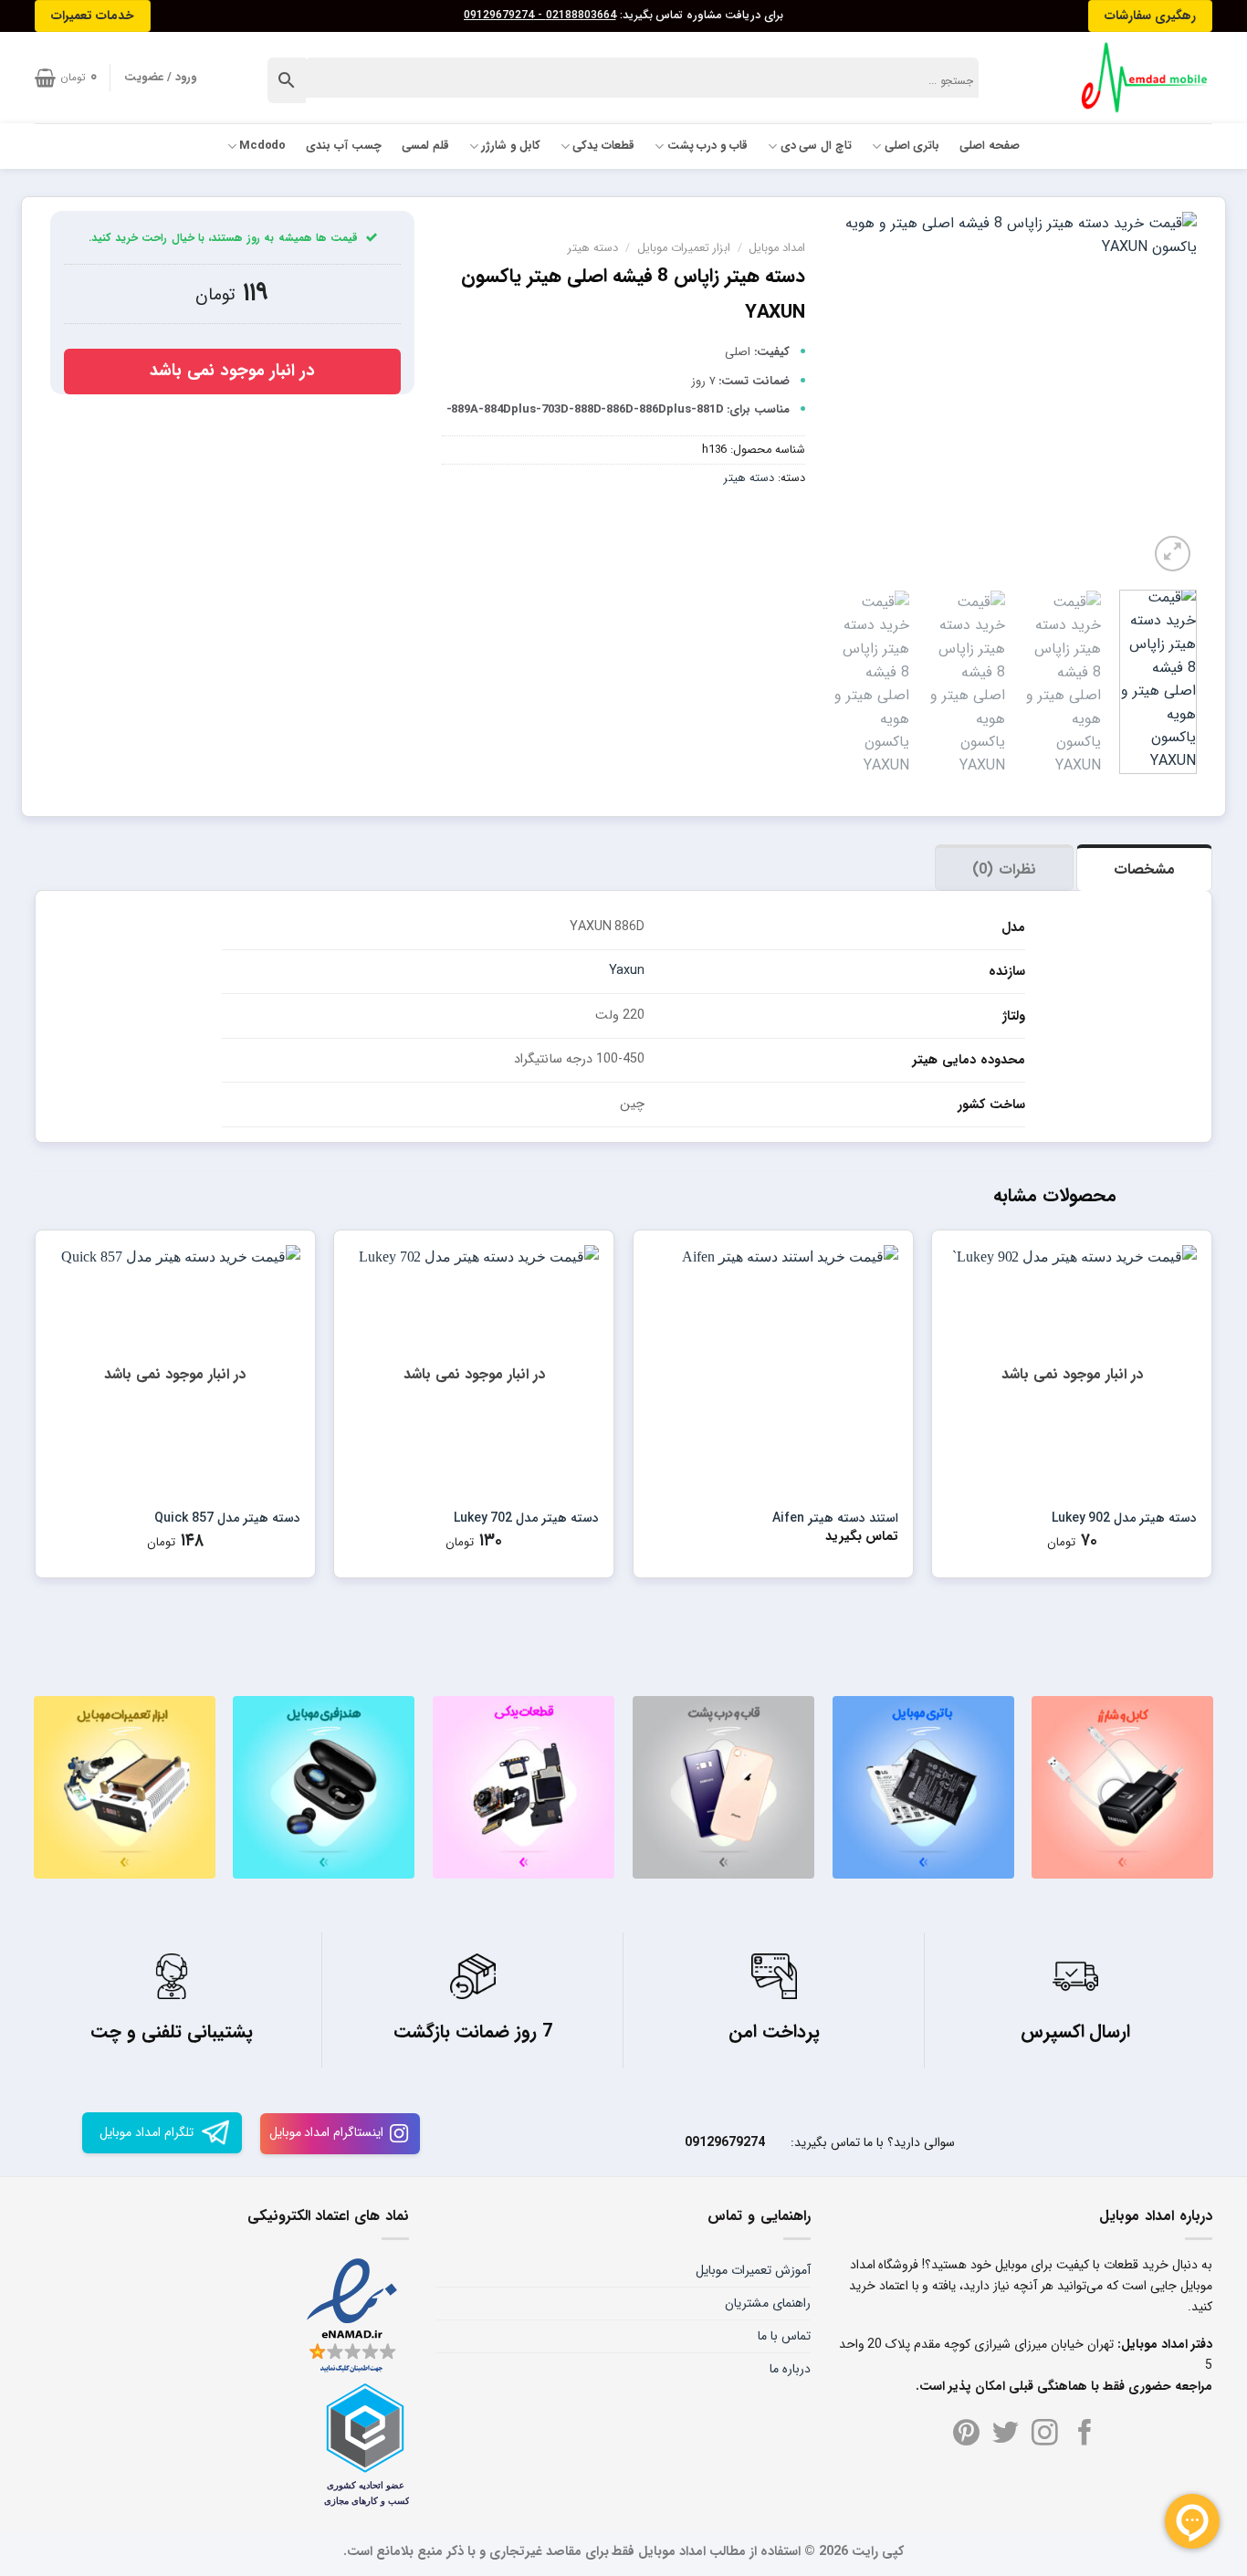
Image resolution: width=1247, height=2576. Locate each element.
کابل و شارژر (511, 146)
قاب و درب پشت (707, 146)
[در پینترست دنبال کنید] (966, 2435)
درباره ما (790, 2369)
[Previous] (1167, 394)
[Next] (850, 394)
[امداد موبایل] (1137, 78)
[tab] (1144, 868)
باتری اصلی (912, 146)
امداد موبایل (777, 248)
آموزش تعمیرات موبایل (753, 2270)
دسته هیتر (593, 248)
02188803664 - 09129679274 (540, 16)
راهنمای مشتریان (768, 2303)
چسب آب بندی (344, 146)
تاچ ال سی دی (816, 146)
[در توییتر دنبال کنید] (1006, 2435)
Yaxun (627, 971)
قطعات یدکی (603, 146)
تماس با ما (784, 2336)
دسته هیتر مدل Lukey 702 (526, 1518)
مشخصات (1144, 869)
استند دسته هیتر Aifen (835, 1518)
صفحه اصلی (990, 146)
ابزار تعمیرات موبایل (684, 248)
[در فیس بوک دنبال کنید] (1085, 2435)
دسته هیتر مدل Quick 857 (227, 1518)
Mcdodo (263, 146)
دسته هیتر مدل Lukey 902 (1124, 1518)
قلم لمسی (425, 146)
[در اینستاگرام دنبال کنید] (1045, 2435)
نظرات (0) (1004, 869)
